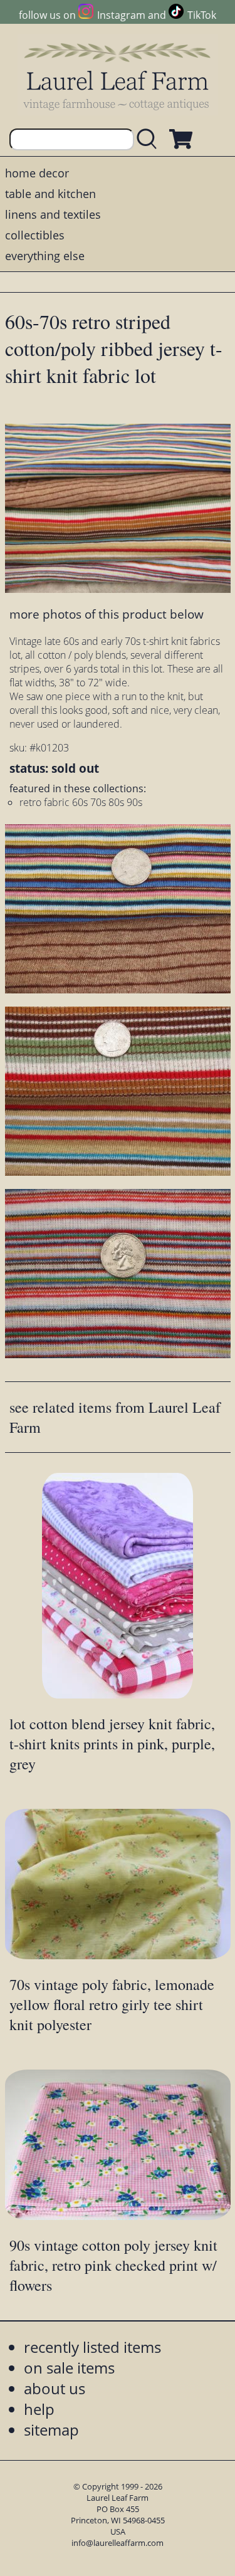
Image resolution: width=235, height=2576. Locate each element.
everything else (45, 256)
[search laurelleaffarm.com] (150, 139)
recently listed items (92, 2347)
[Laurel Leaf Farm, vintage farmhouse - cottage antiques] (118, 76)
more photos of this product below (107, 614)
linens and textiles (53, 214)
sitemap (51, 2430)
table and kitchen (50, 194)
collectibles (35, 235)
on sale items (69, 2368)
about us (55, 2388)
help (39, 2409)
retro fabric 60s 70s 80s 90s (81, 802)
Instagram (121, 15)
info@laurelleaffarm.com (118, 2543)
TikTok (202, 15)
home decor (37, 173)
